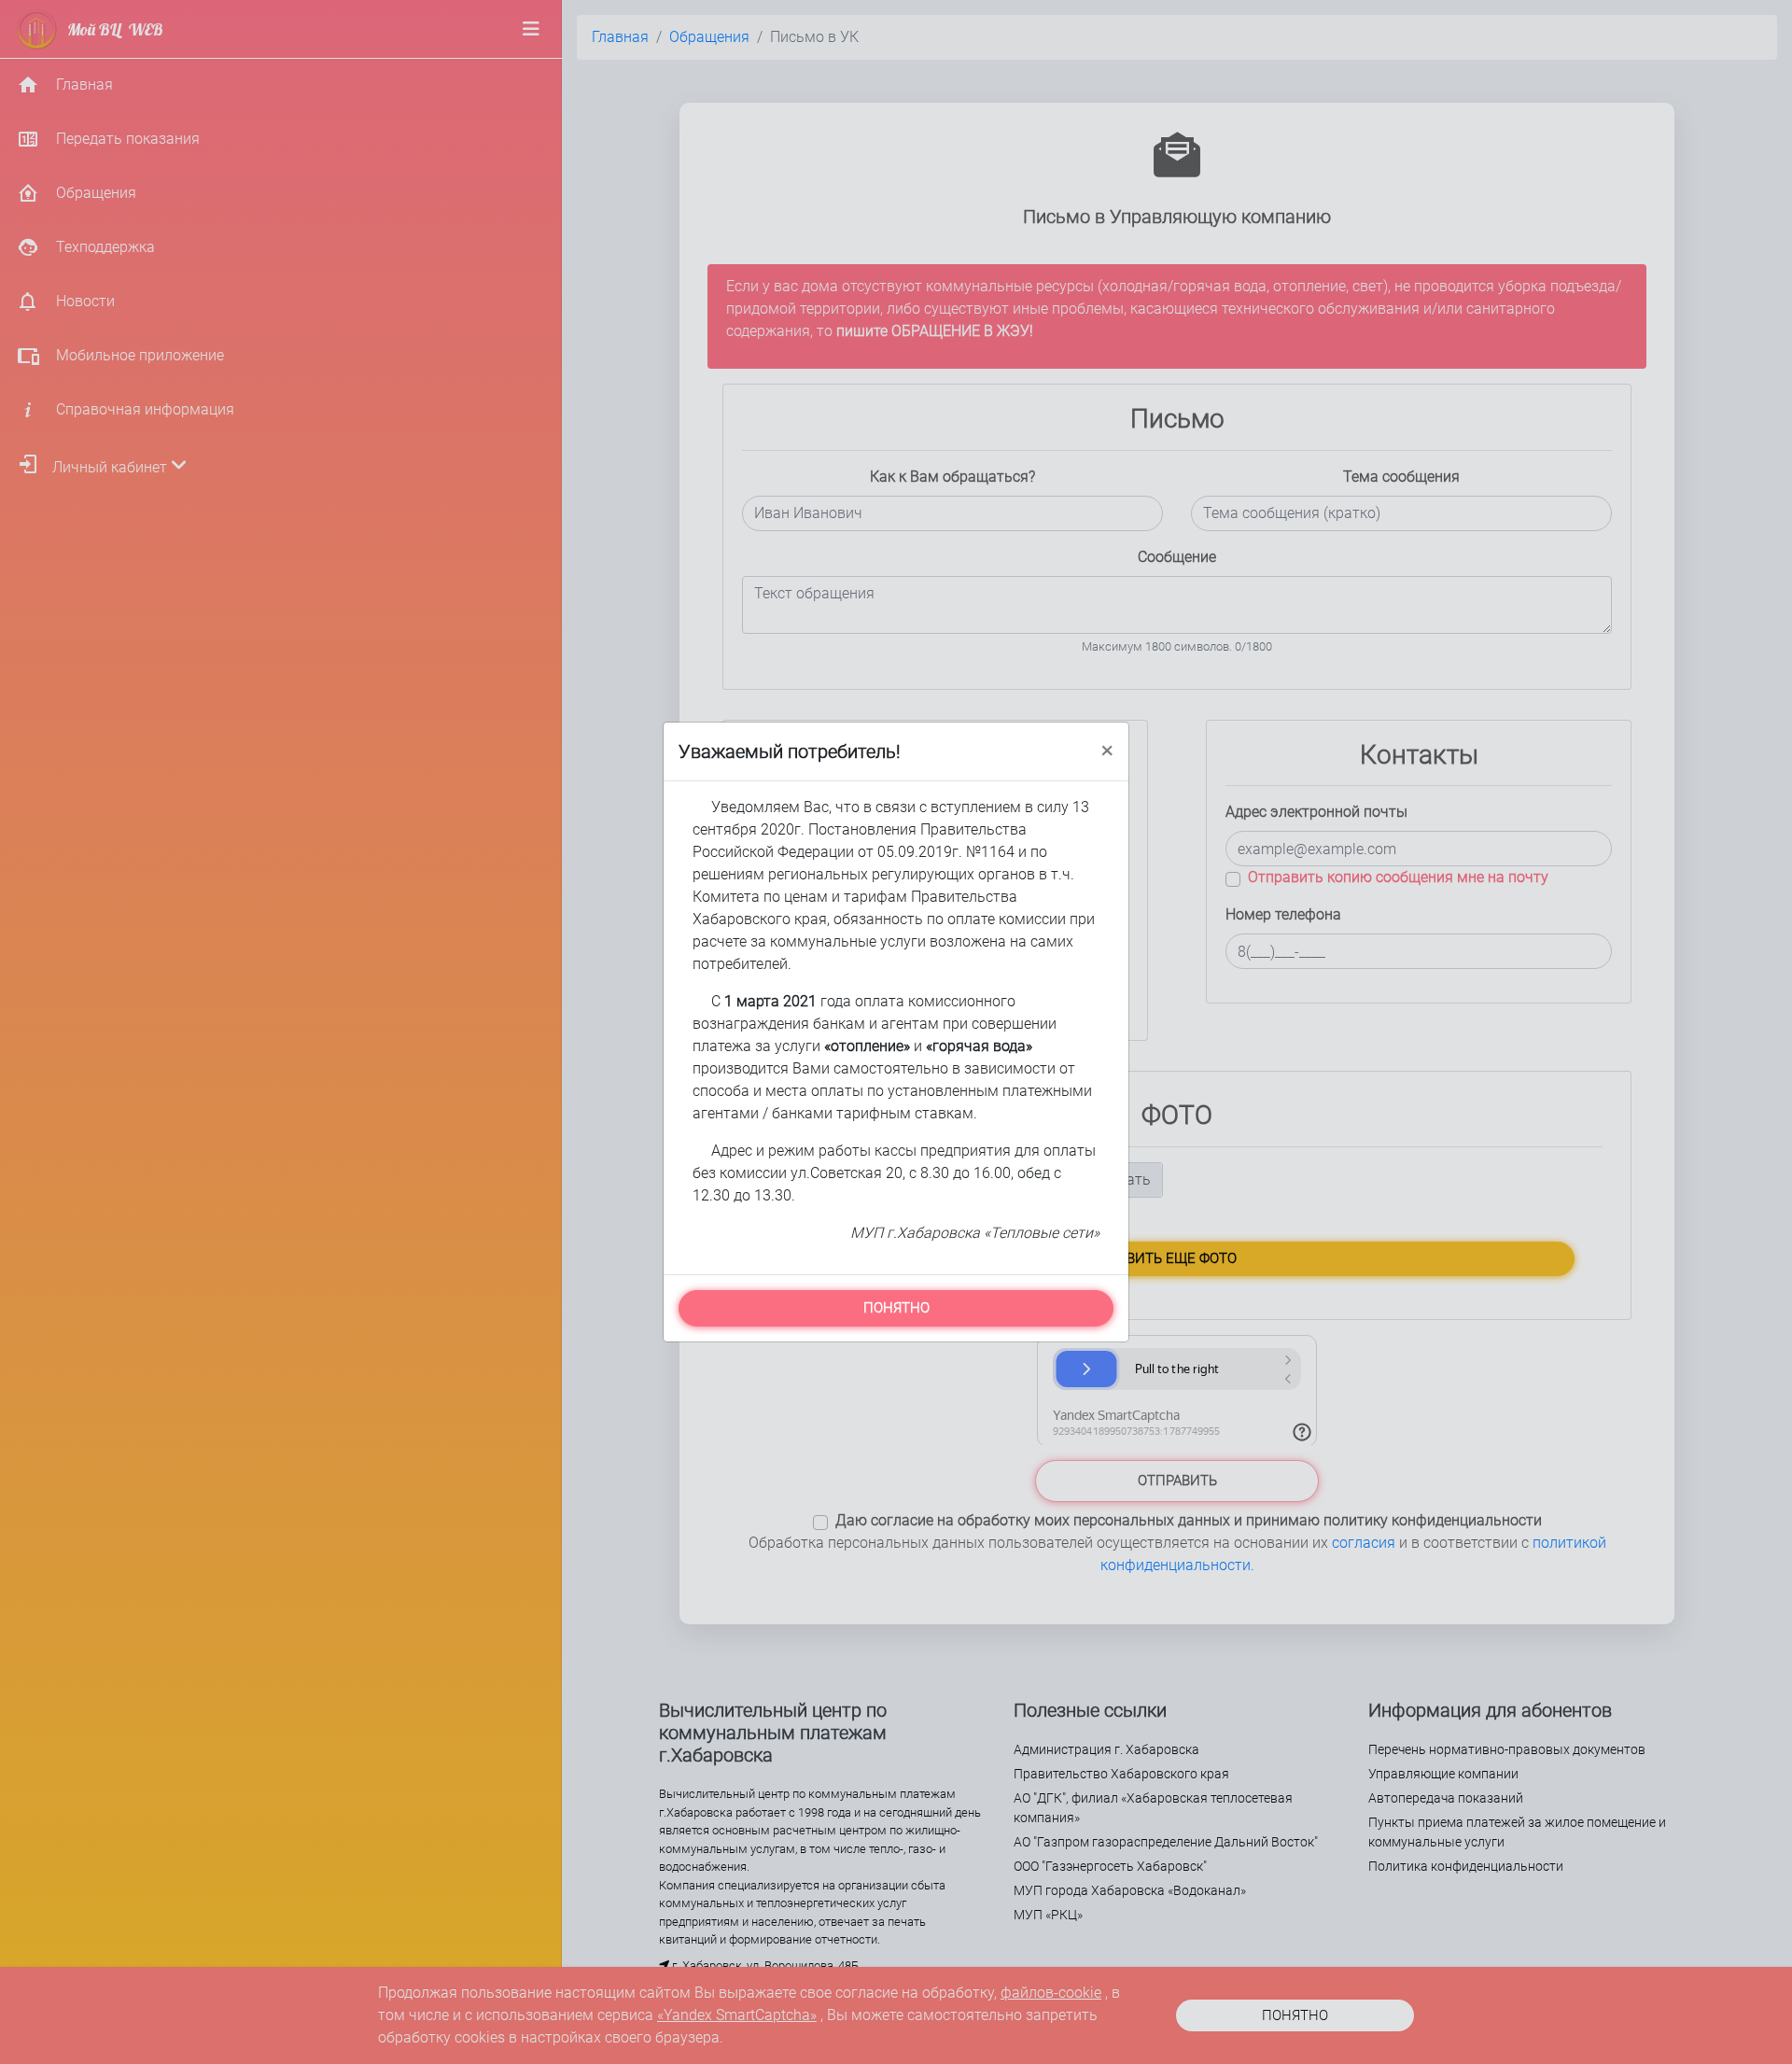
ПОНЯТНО (896, 1308)
